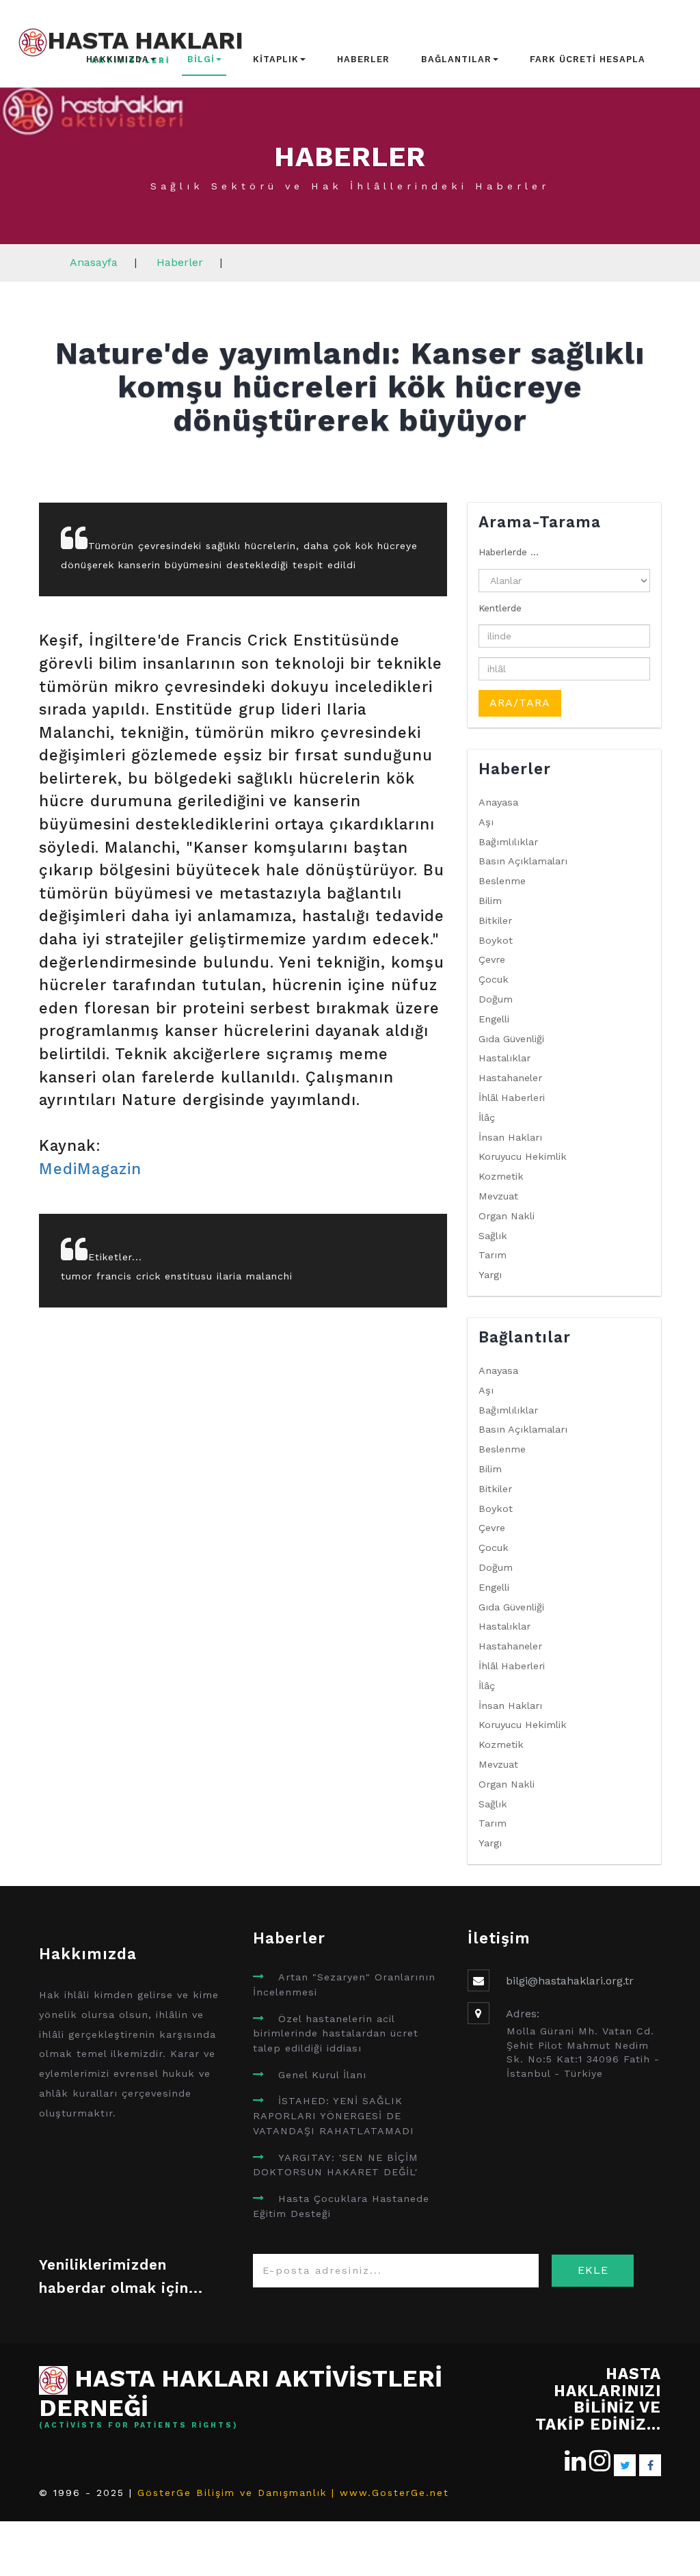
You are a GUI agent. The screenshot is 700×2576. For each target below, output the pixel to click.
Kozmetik (501, 1176)
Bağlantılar (456, 59)
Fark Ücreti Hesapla (588, 59)
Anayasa (498, 802)
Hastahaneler (510, 1078)
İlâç (487, 1117)
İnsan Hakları (510, 1137)
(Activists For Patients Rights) (139, 2426)
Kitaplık (276, 59)
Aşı (486, 822)
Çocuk (494, 979)
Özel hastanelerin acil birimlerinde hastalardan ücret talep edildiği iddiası (336, 2033)
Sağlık (493, 1236)
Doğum (496, 999)
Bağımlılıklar (508, 842)
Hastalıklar (504, 1058)
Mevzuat (498, 1196)
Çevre (492, 959)
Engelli (494, 1019)
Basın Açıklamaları (523, 861)
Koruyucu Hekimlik (523, 1156)
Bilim (490, 901)
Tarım (493, 1255)
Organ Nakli (507, 1216)
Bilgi (201, 59)
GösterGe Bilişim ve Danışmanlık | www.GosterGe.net (293, 2493)
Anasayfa (94, 262)
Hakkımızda (118, 59)
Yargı (490, 1275)
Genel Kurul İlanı (322, 2075)
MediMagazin (90, 1169)
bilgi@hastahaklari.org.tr (570, 1981)
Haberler (363, 59)
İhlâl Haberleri (512, 1098)
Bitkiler (495, 920)
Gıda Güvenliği (511, 1039)
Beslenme (502, 881)
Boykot (496, 940)
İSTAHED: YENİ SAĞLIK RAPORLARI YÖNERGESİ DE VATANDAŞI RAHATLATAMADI (334, 2115)
